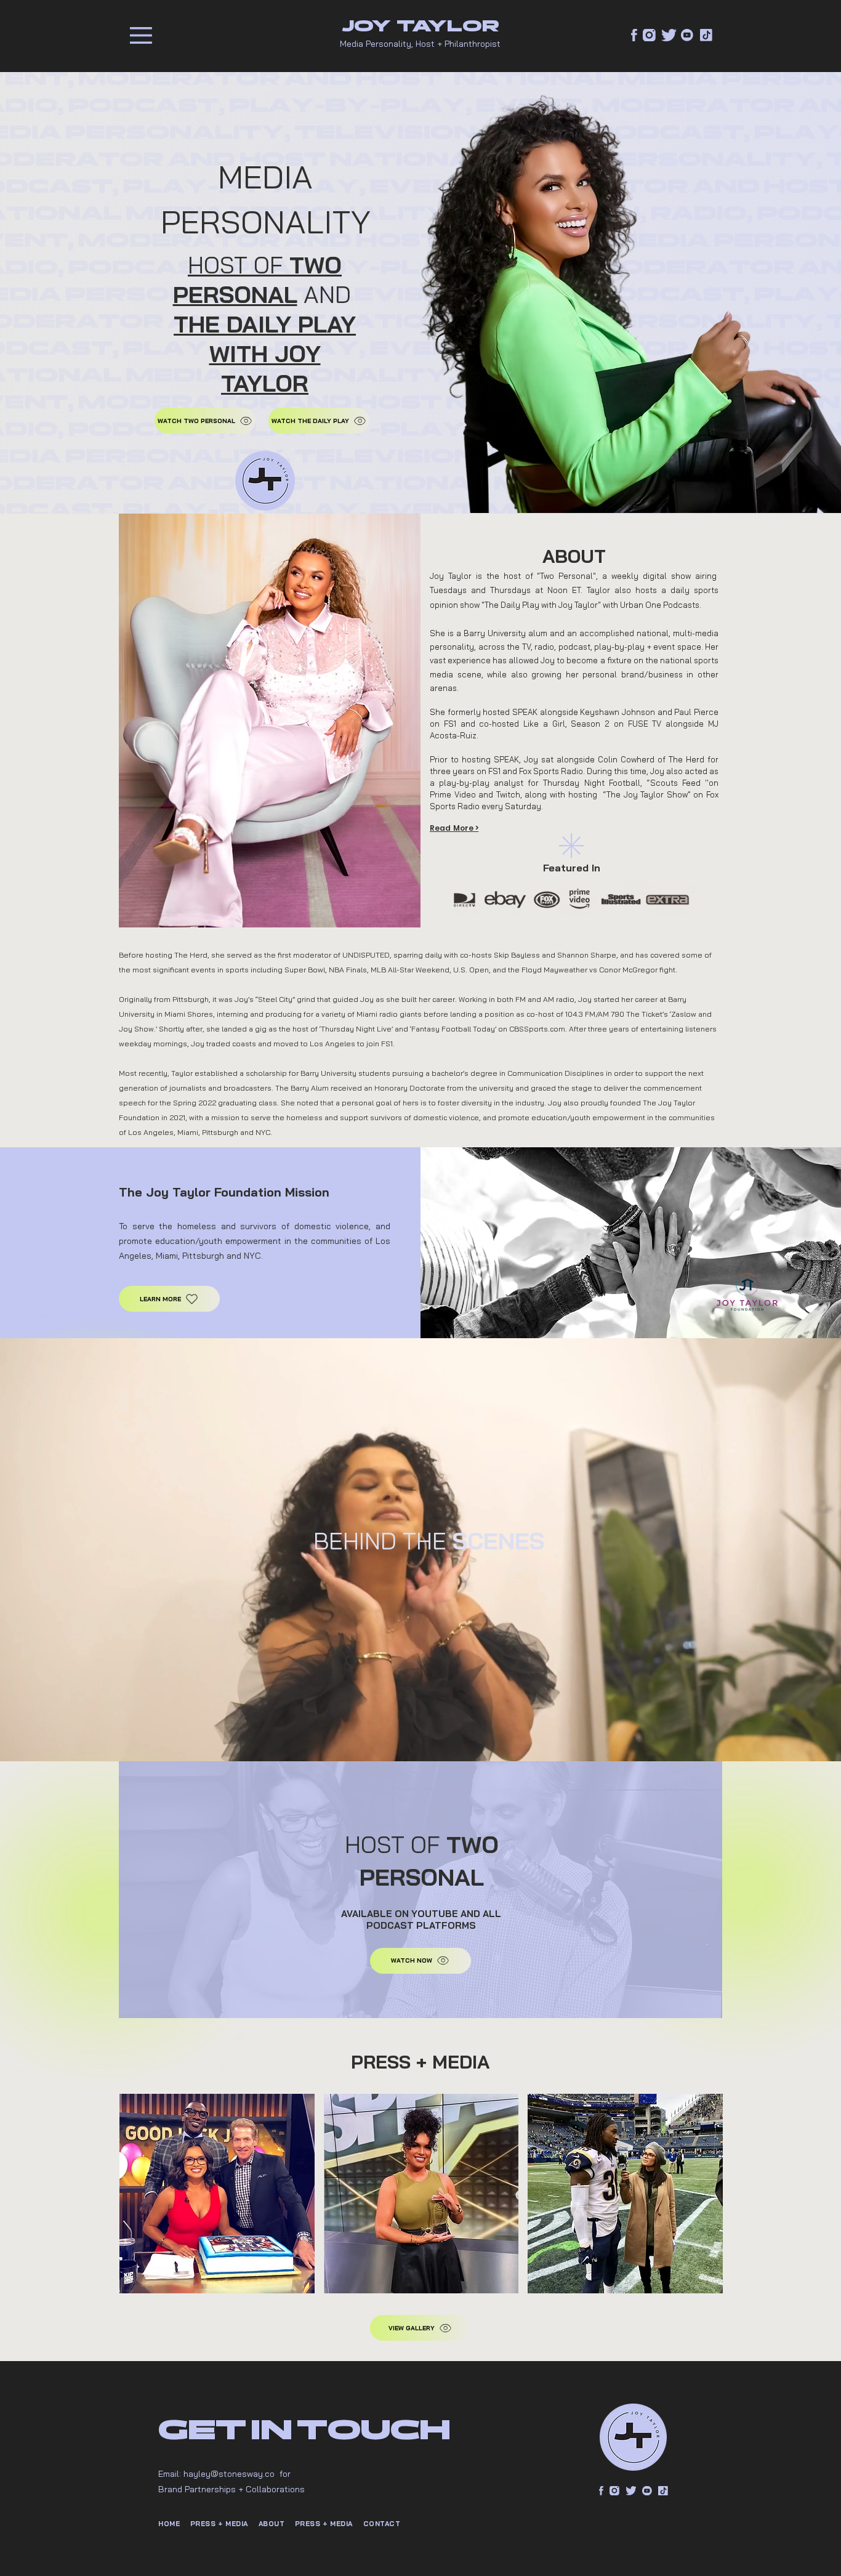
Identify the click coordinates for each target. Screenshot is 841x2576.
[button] (141, 35)
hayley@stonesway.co (229, 2474)
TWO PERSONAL (258, 280)
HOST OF (239, 265)
